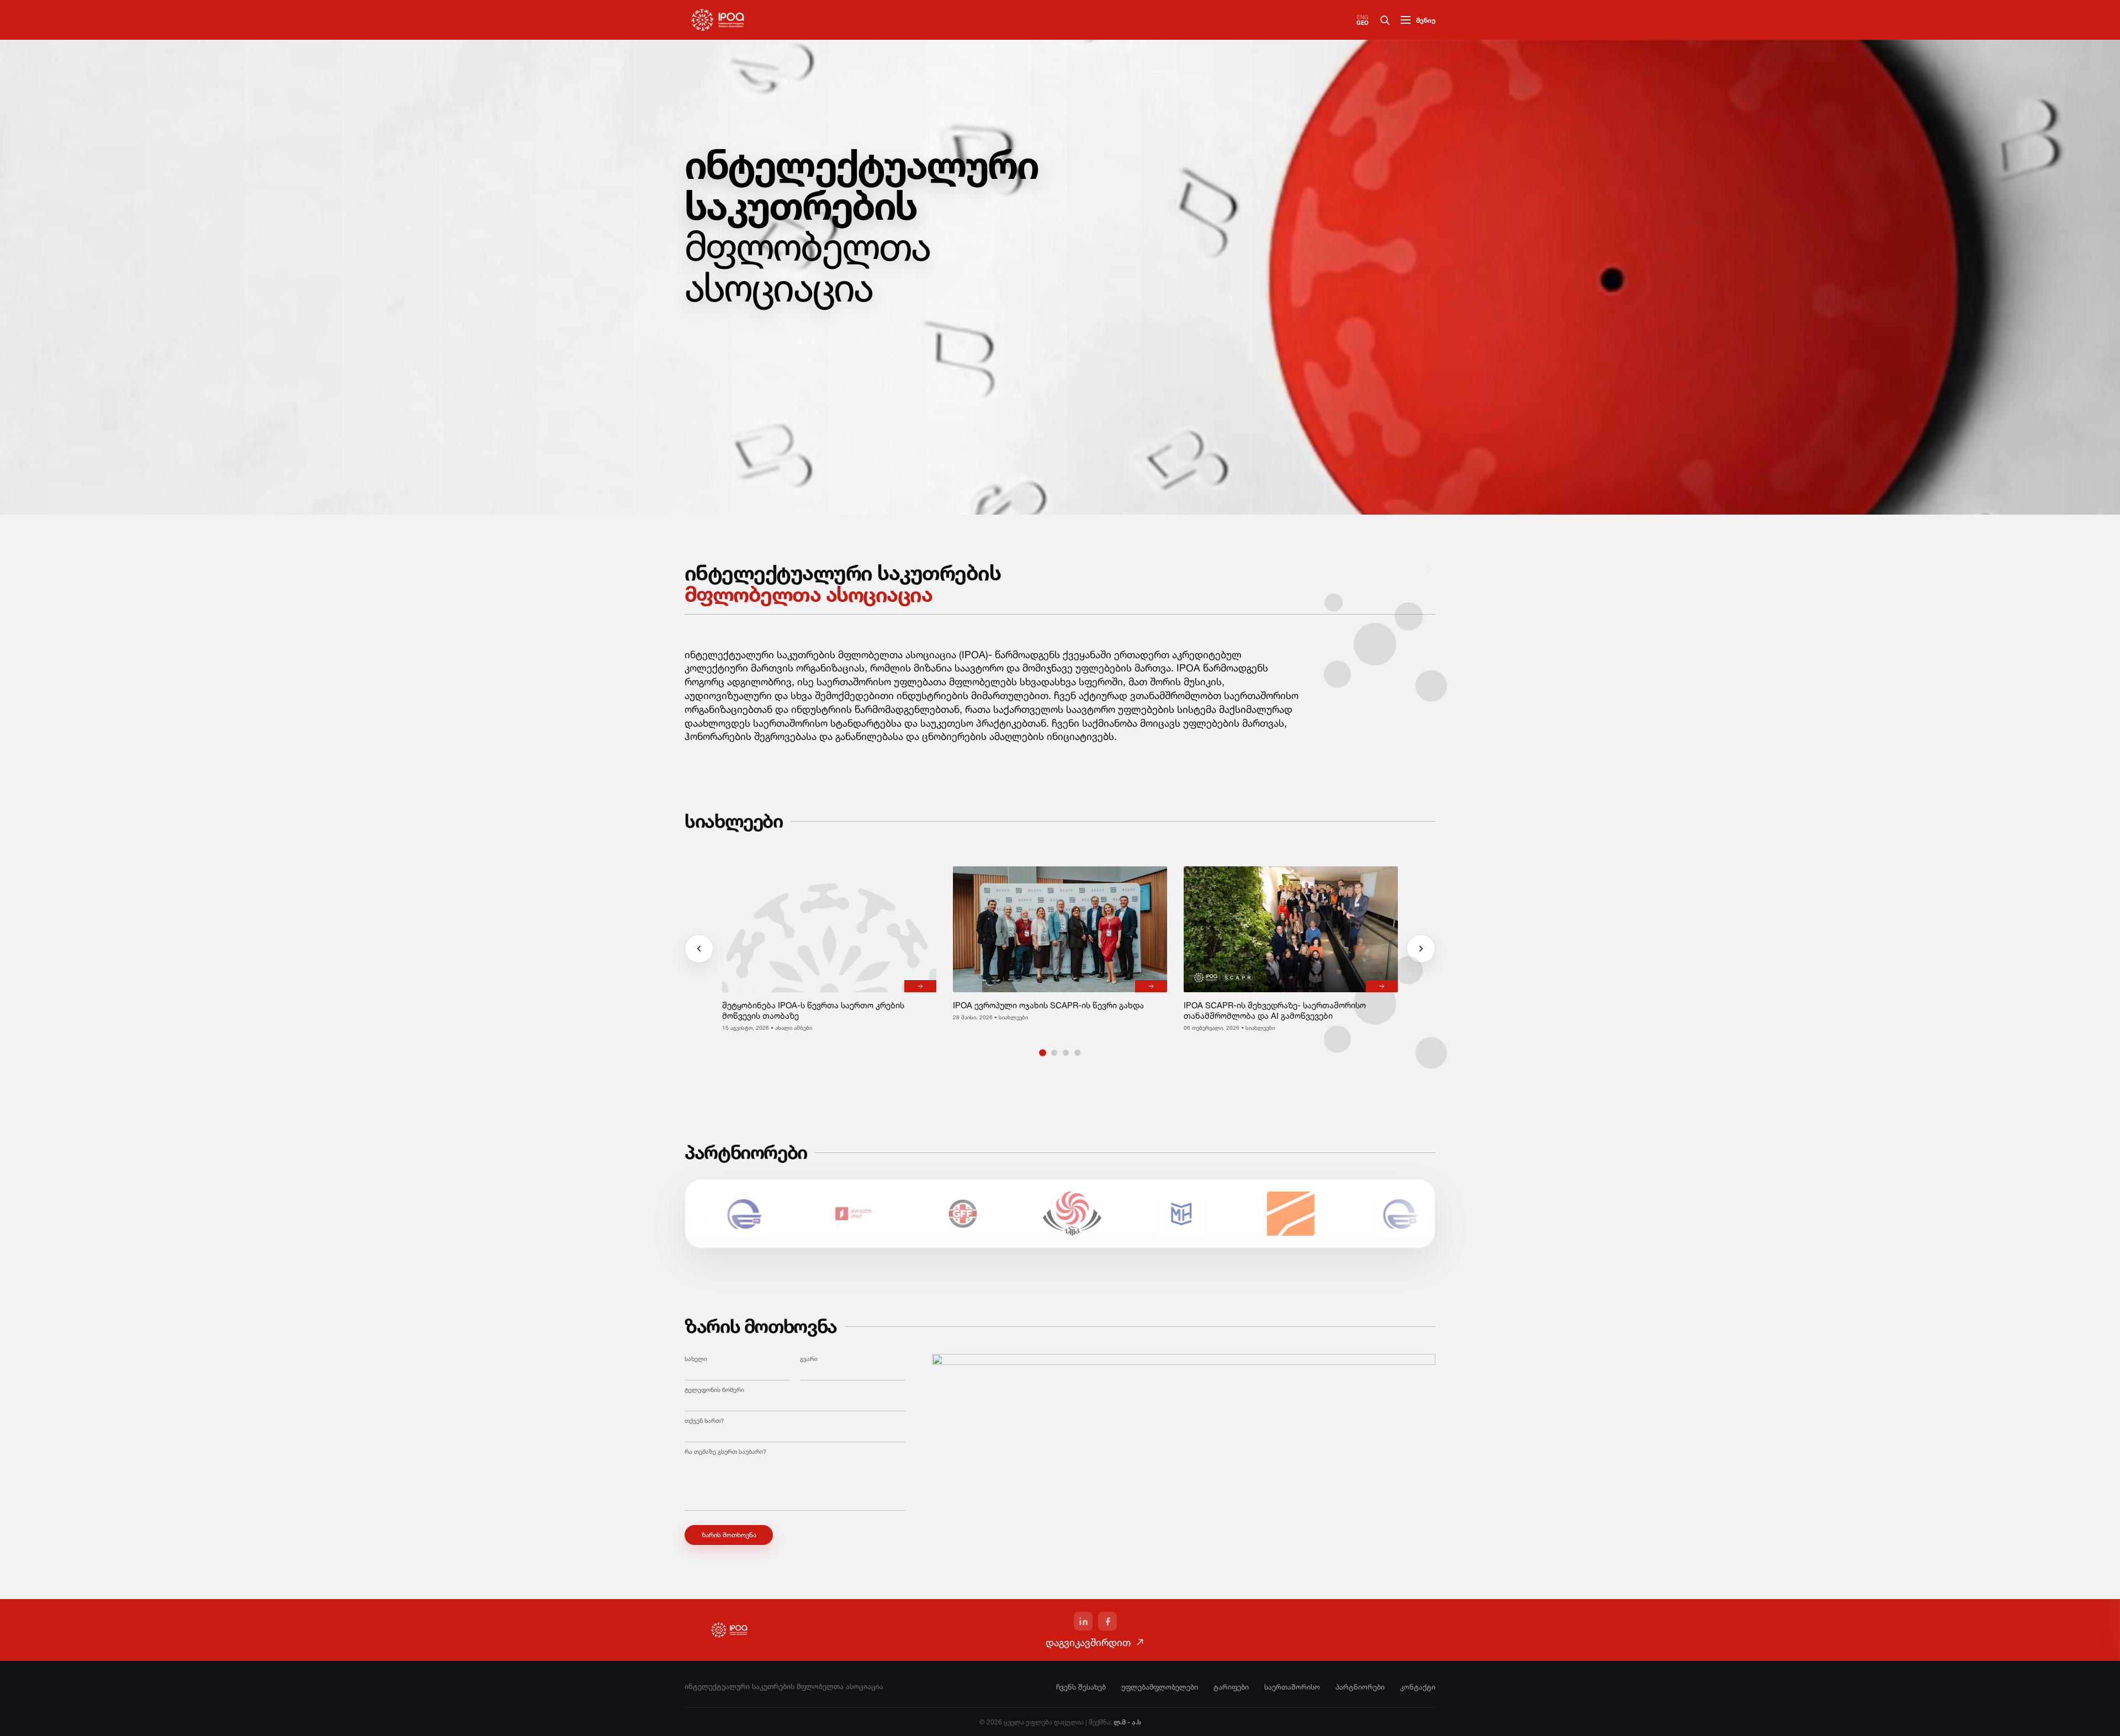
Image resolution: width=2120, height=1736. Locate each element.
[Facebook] (1107, 1621)
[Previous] (699, 949)
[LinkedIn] (1083, 1621)
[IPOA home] (718, 20)
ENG (1363, 17)
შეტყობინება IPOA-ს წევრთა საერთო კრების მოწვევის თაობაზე (813, 1010)
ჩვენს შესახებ (1081, 1687)
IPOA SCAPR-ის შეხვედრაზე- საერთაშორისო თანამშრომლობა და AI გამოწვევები (1275, 1010)
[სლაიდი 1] (1043, 1053)
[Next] (1429, 569)
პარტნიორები (1360, 1687)
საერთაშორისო (1292, 1687)
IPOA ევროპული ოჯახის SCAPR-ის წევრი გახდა (1048, 1005)
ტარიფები (1231, 1687)
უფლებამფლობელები (1160, 1687)
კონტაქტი (1418, 1687)
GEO (1363, 23)
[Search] (1385, 20)
